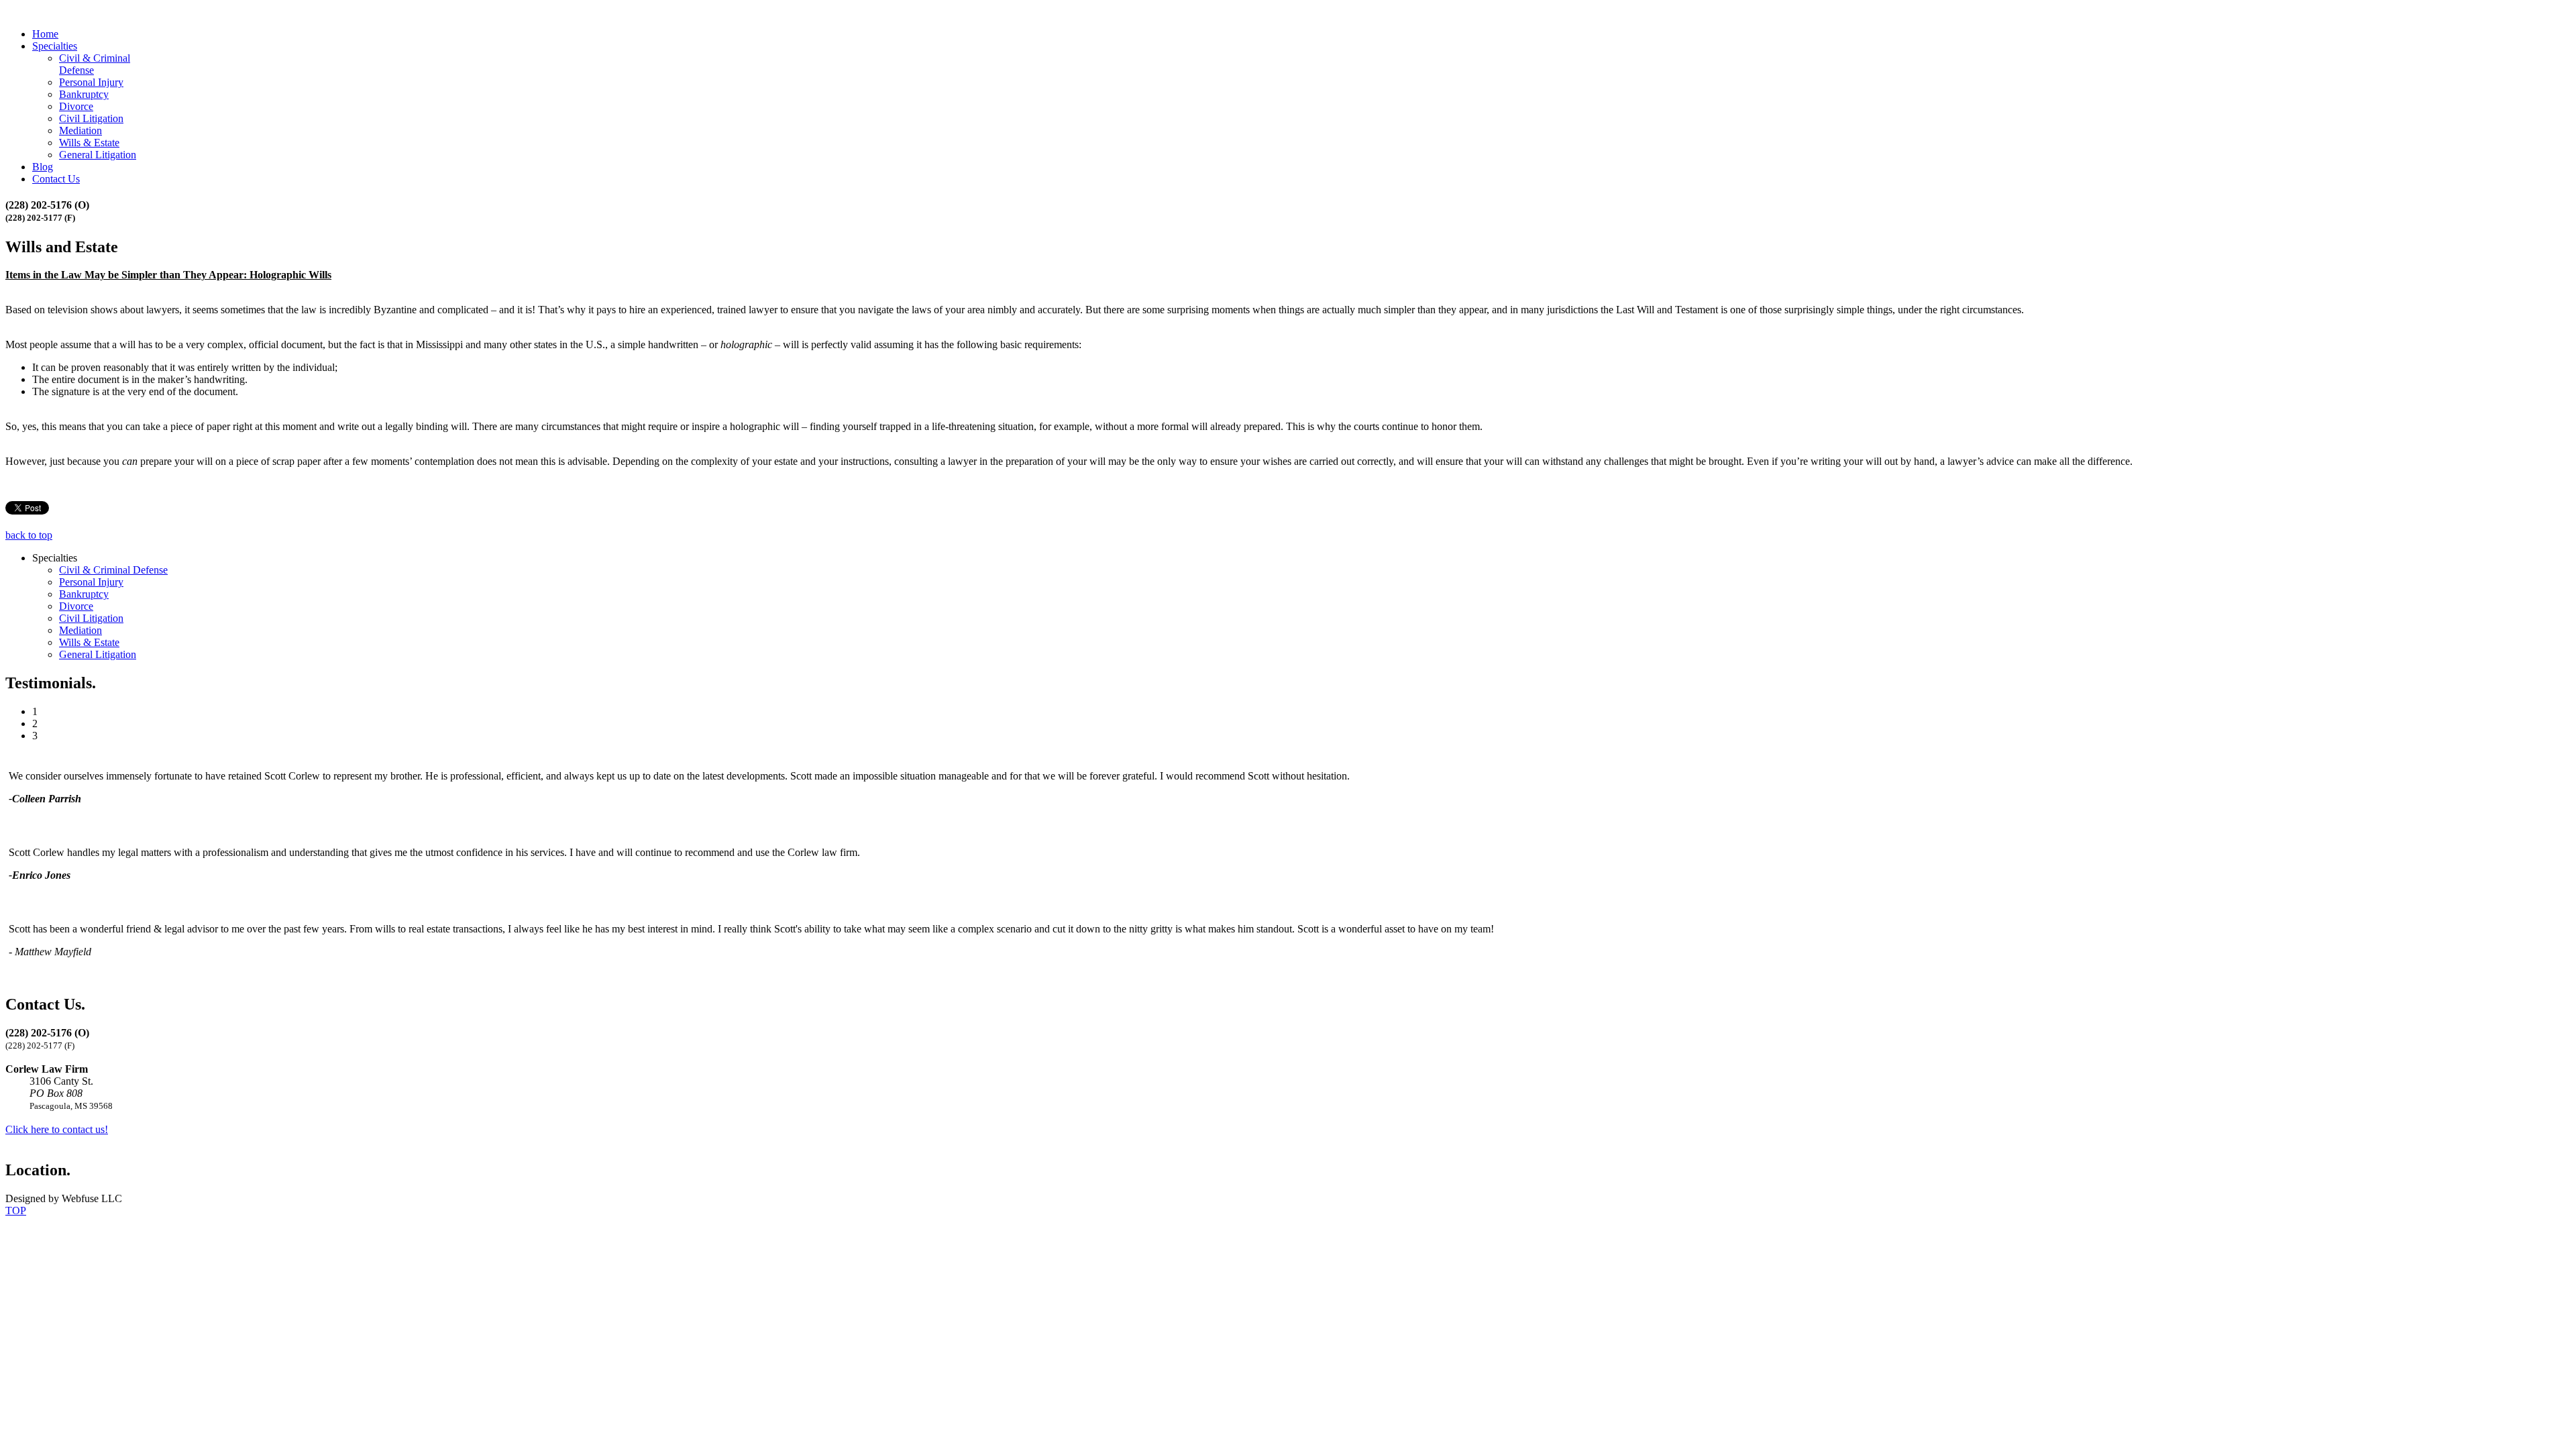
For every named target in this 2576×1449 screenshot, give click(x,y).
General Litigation (98, 155)
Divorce (76, 106)
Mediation (80, 130)
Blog (43, 167)
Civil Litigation (91, 118)
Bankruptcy (84, 94)
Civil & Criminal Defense (113, 570)
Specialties (55, 46)
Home (45, 34)
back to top (29, 535)
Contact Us (56, 179)
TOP (16, 1211)
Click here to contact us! (57, 1129)
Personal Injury (91, 82)
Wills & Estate (89, 143)
